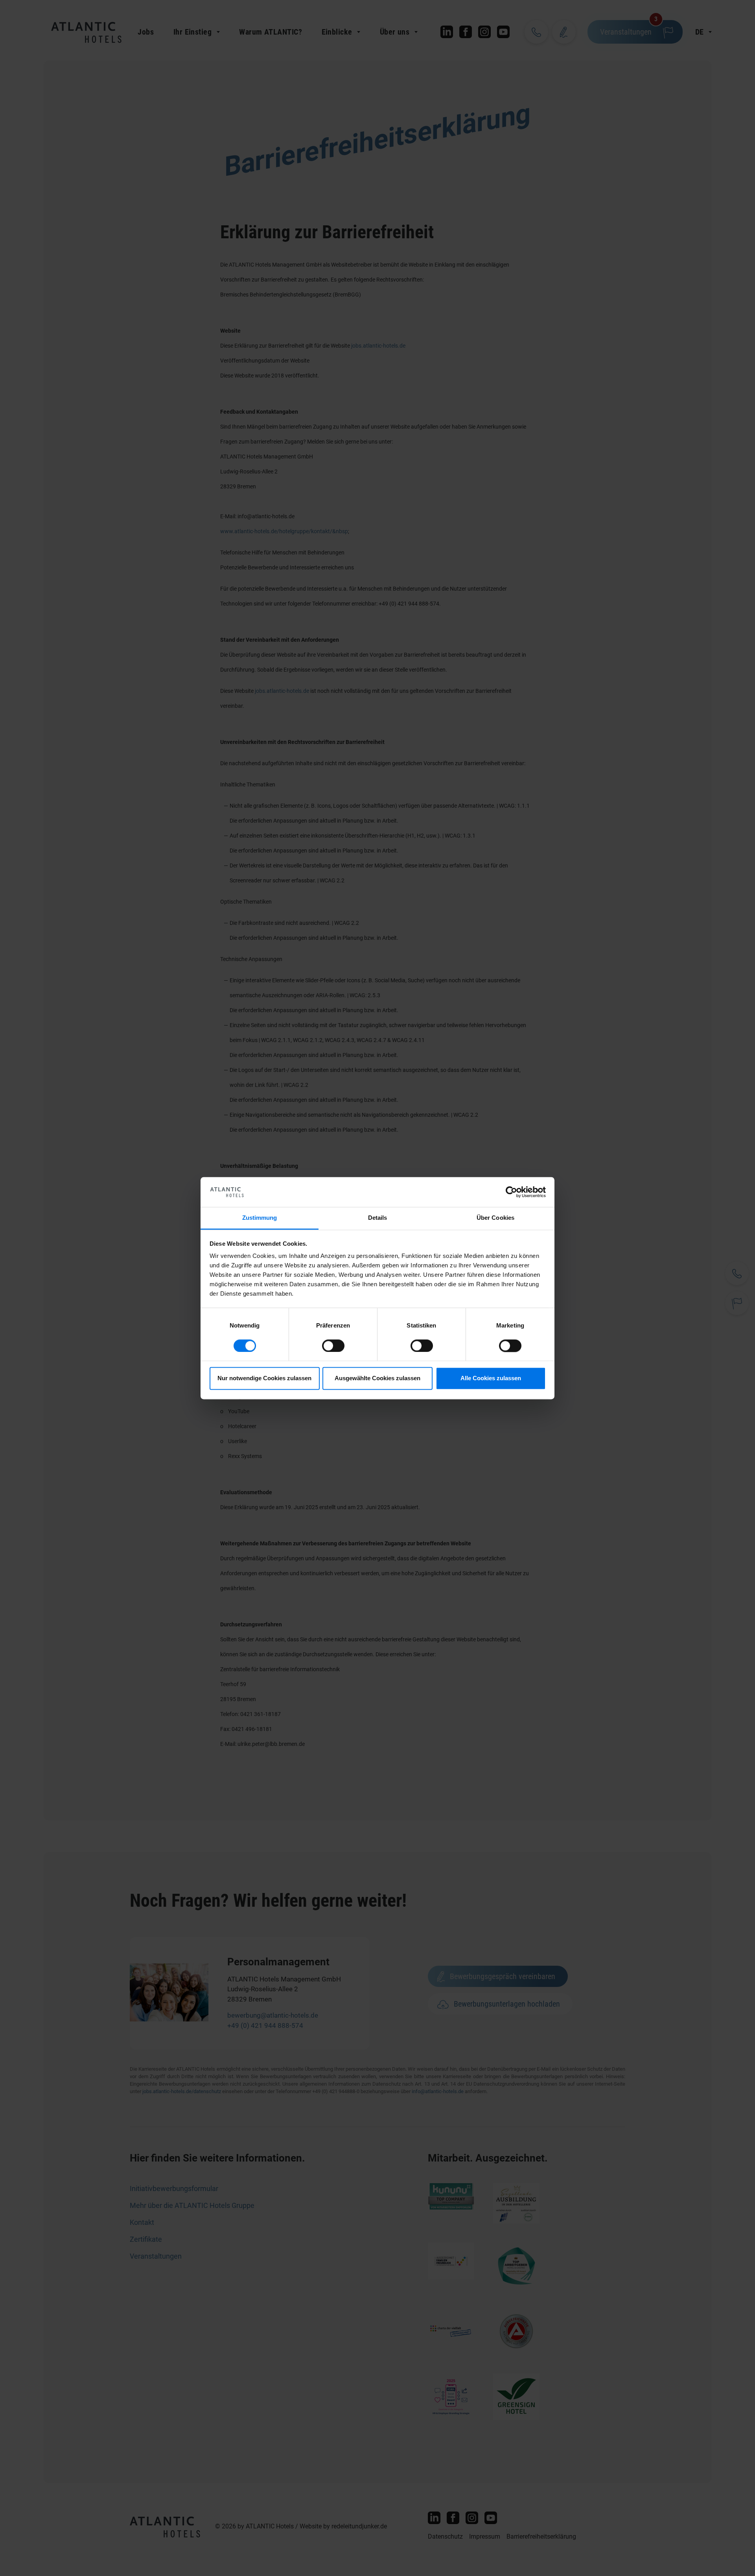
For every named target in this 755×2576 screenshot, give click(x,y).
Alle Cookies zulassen (491, 1378)
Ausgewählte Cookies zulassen (377, 1378)
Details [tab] (378, 1218)
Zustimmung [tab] (260, 1218)
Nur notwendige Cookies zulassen (264, 1378)
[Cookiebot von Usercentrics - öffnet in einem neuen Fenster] (511, 1192)
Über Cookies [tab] (495, 1218)
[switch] (333, 1346)
